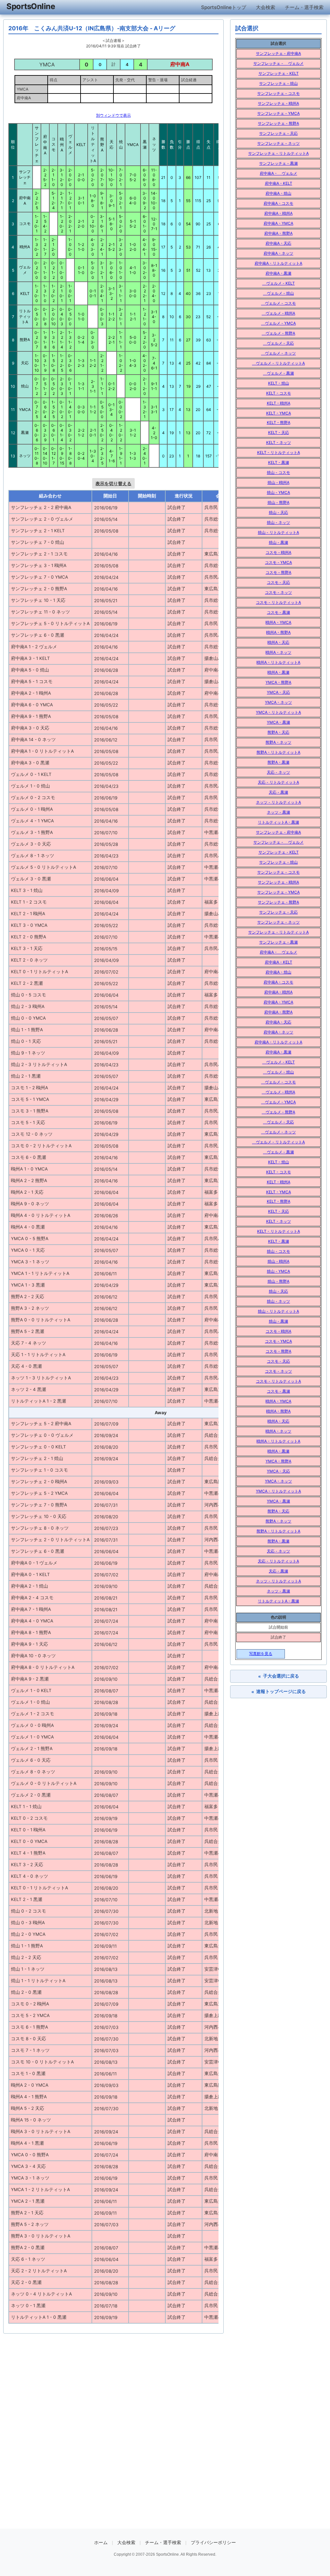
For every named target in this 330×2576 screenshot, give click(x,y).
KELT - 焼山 (279, 383)
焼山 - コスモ (278, 472)
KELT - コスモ (279, 393)
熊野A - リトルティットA (278, 752)
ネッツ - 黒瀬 (278, 812)
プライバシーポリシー (213, 2542)
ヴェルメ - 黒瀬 (278, 373)
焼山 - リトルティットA (278, 532)
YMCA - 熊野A (278, 682)
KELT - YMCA (279, 413)
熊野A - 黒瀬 (278, 762)
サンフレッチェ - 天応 (278, 133)
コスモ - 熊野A (278, 572)
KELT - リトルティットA (279, 452)
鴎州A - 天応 (278, 642)
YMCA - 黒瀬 (278, 722)
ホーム (101, 2542)
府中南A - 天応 (278, 243)
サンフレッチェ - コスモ (278, 93)
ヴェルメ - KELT (279, 283)
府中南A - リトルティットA (278, 263)
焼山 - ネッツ (278, 522)
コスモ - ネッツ (278, 592)
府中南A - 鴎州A (278, 213)
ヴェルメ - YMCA (278, 323)
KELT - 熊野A (279, 422)
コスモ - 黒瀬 (278, 612)
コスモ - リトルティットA (278, 602)
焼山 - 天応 (278, 512)
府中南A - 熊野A (278, 233)
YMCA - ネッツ (278, 702)
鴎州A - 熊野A (278, 632)
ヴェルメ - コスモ (278, 303)
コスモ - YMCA (278, 562)
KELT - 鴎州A (279, 403)
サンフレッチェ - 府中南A (278, 53)
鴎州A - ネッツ (278, 652)
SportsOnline (31, 6)
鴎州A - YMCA (278, 622)
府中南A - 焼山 (278, 193)
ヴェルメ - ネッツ (278, 353)
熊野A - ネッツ (278, 742)
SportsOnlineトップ (224, 7)
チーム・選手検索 (304, 7)
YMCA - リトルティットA (278, 712)
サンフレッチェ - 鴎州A (278, 103)
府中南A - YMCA (278, 223)
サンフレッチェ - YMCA (278, 113)
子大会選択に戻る (279, 1676)
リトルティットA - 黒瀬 (278, 822)
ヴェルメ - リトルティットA (278, 363)
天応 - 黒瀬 (278, 792)
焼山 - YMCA (278, 492)
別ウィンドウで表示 (113, 115)
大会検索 (266, 7)
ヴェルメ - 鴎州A (278, 313)
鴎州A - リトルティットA (278, 662)
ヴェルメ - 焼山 (278, 293)
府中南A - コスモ (278, 203)
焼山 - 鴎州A (278, 482)
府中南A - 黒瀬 (278, 273)
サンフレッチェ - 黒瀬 (278, 163)
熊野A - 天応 (278, 732)
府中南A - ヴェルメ (278, 173)
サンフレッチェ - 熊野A (278, 123)
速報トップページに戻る (279, 1692)
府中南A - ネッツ (278, 253)
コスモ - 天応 (278, 582)
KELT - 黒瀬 (279, 462)
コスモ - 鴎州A (278, 552)
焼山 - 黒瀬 (278, 542)
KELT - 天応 (279, 432)
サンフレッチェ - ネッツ (278, 143)
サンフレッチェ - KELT (279, 73)
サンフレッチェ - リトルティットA (278, 153)
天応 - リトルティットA (278, 782)
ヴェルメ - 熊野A (278, 333)
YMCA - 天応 (278, 692)
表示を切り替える (113, 483)
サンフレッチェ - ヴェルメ (278, 63)
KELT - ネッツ (279, 442)
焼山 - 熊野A (278, 502)
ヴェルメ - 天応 (278, 343)
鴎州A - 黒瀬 (278, 672)
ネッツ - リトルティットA (278, 802)
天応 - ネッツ (278, 772)
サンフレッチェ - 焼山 (278, 83)
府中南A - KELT (279, 183)
